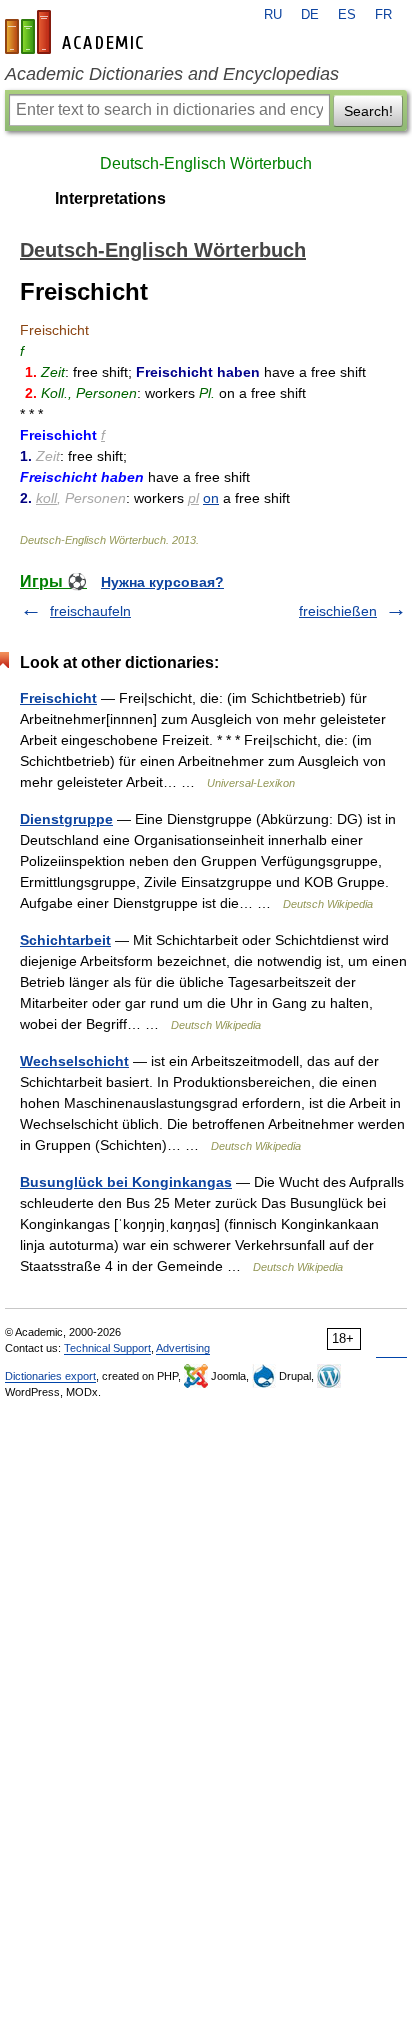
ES (347, 15)
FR (383, 15)
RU (273, 15)
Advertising (183, 1348)
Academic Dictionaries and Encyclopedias (172, 74)
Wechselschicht (74, 1061)
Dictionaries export (50, 1376)
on (211, 498)
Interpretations (110, 198)
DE (310, 15)
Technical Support (107, 1348)
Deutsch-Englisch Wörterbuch (206, 163)
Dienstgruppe (66, 819)
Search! (368, 111)
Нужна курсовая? (162, 582)
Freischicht (58, 698)
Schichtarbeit (65, 940)
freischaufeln (90, 611)
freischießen (338, 611)
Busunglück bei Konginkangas (126, 1182)
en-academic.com (77, 32)
